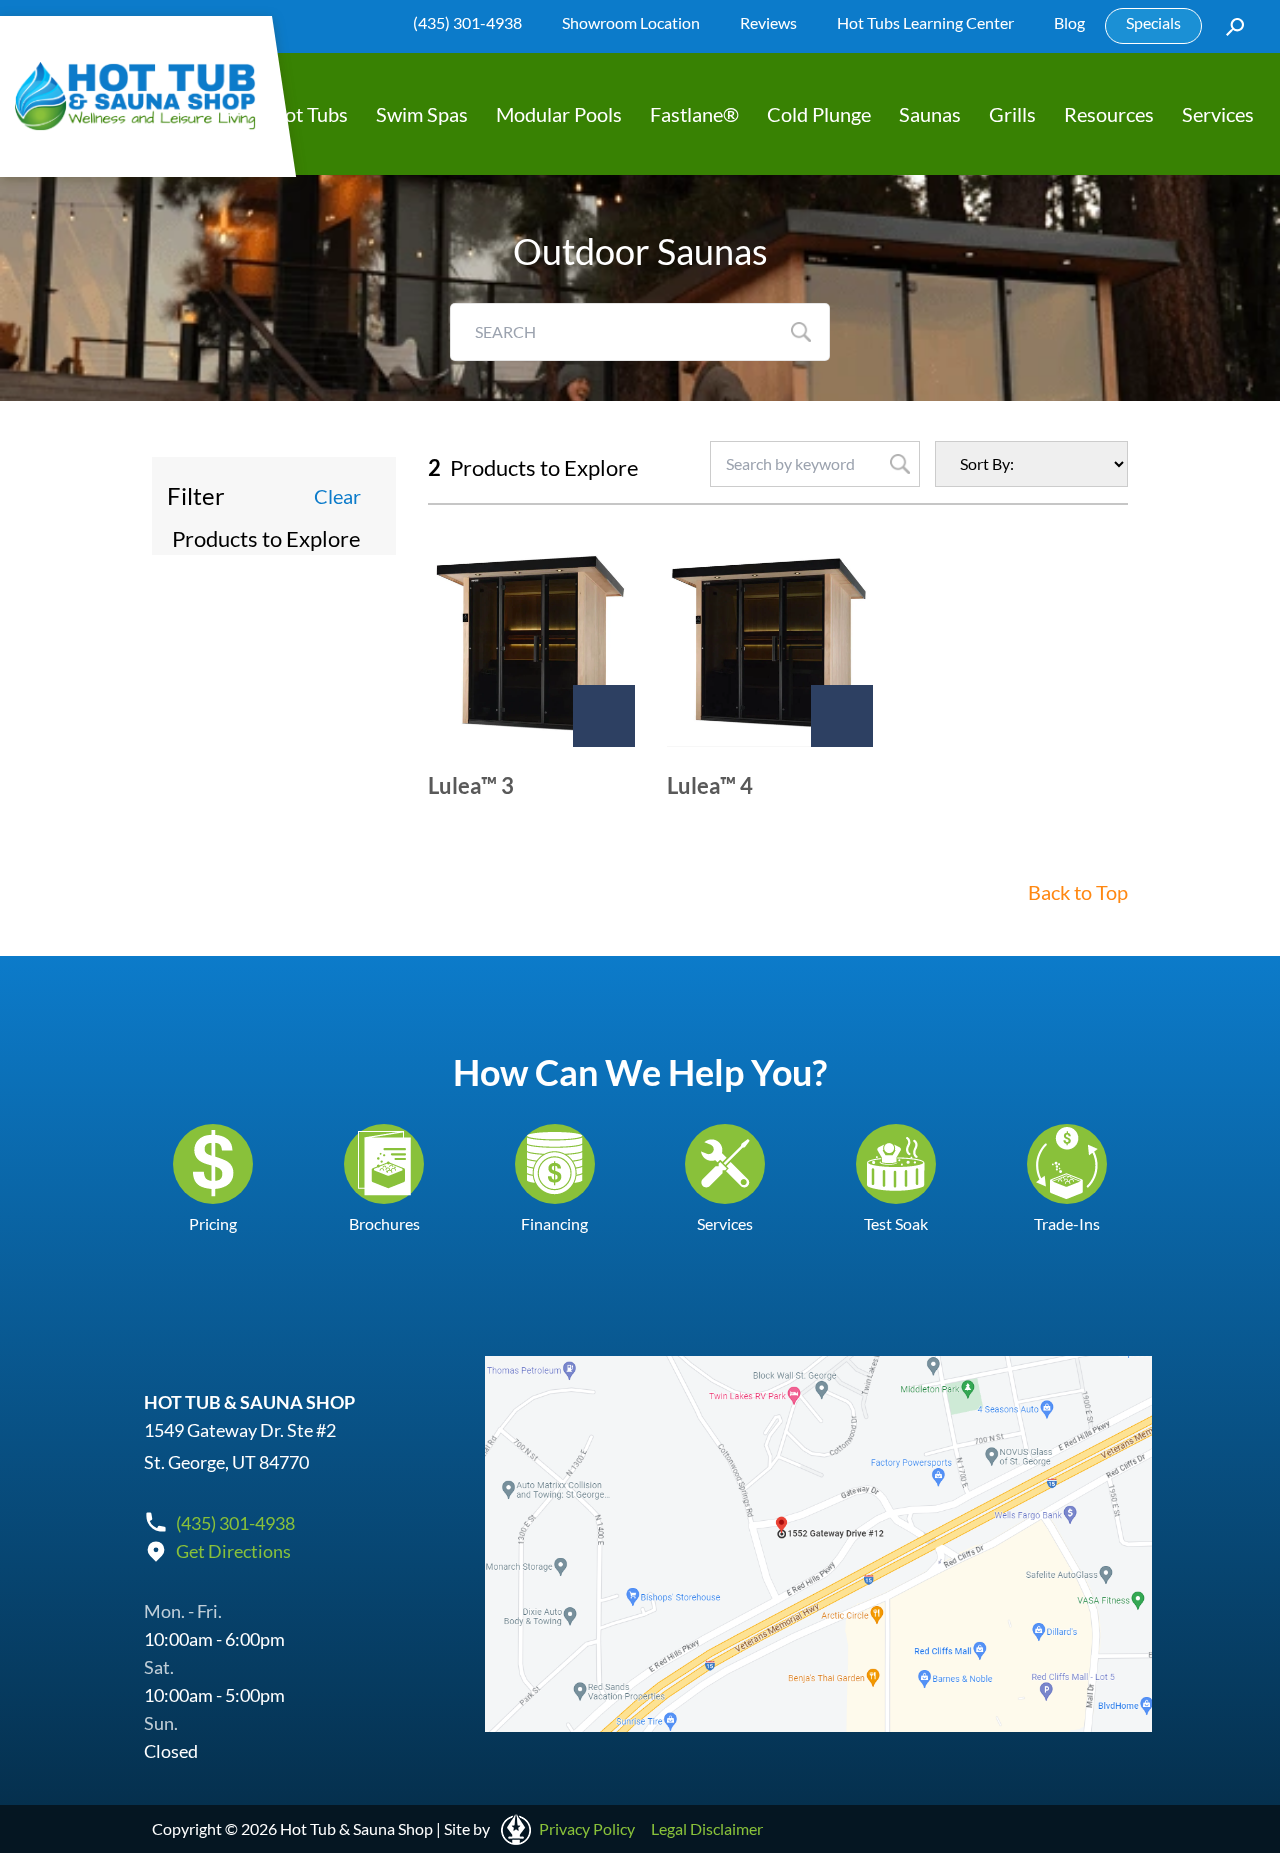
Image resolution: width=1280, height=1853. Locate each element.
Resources (1109, 114)
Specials (1153, 22)
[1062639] (842, 716)
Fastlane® (694, 114)
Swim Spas (422, 114)
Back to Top (1078, 892)
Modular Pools (559, 114)
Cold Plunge (819, 114)
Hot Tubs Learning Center (925, 22)
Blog (1069, 22)
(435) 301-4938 (467, 22)
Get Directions (233, 1551)
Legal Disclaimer (707, 1828)
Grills (1012, 114)
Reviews (768, 22)
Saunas (930, 114)
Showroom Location (631, 22)
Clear (337, 496)
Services (1218, 114)
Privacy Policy (587, 1828)
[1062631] (604, 716)
